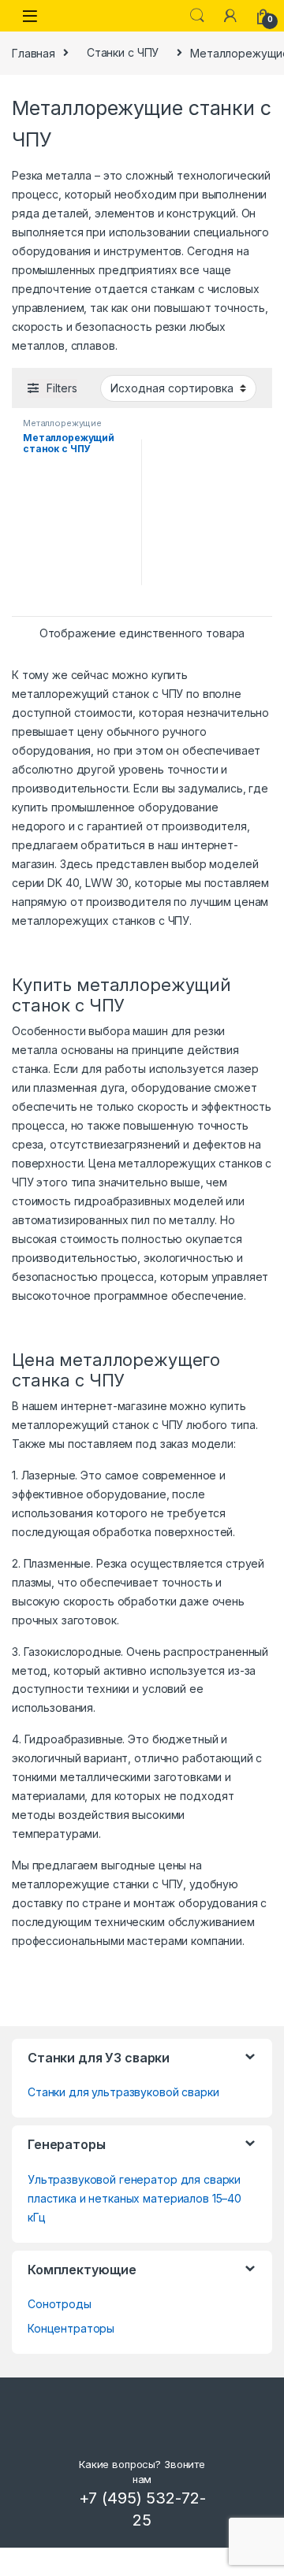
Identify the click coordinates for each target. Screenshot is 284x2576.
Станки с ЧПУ (123, 52)
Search (197, 16)
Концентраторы (71, 2328)
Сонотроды (60, 2304)
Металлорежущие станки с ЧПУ (62, 428)
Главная (34, 52)
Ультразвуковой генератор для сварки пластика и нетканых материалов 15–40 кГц (135, 2198)
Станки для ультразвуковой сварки (123, 2092)
